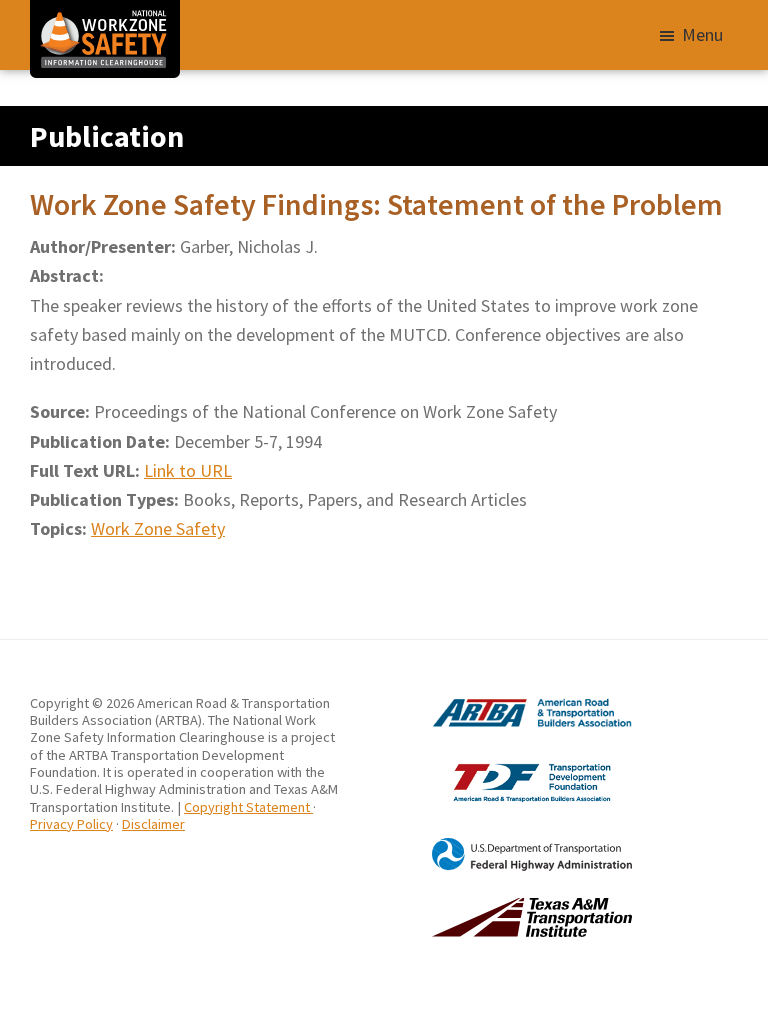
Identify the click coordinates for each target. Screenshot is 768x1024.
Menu (702, 34)
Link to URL (188, 470)
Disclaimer (153, 824)
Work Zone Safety (158, 528)
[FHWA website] (508, 846)
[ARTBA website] (508, 703)
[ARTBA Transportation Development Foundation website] (508, 763)
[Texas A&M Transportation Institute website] (508, 906)
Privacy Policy (71, 824)
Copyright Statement (248, 807)
